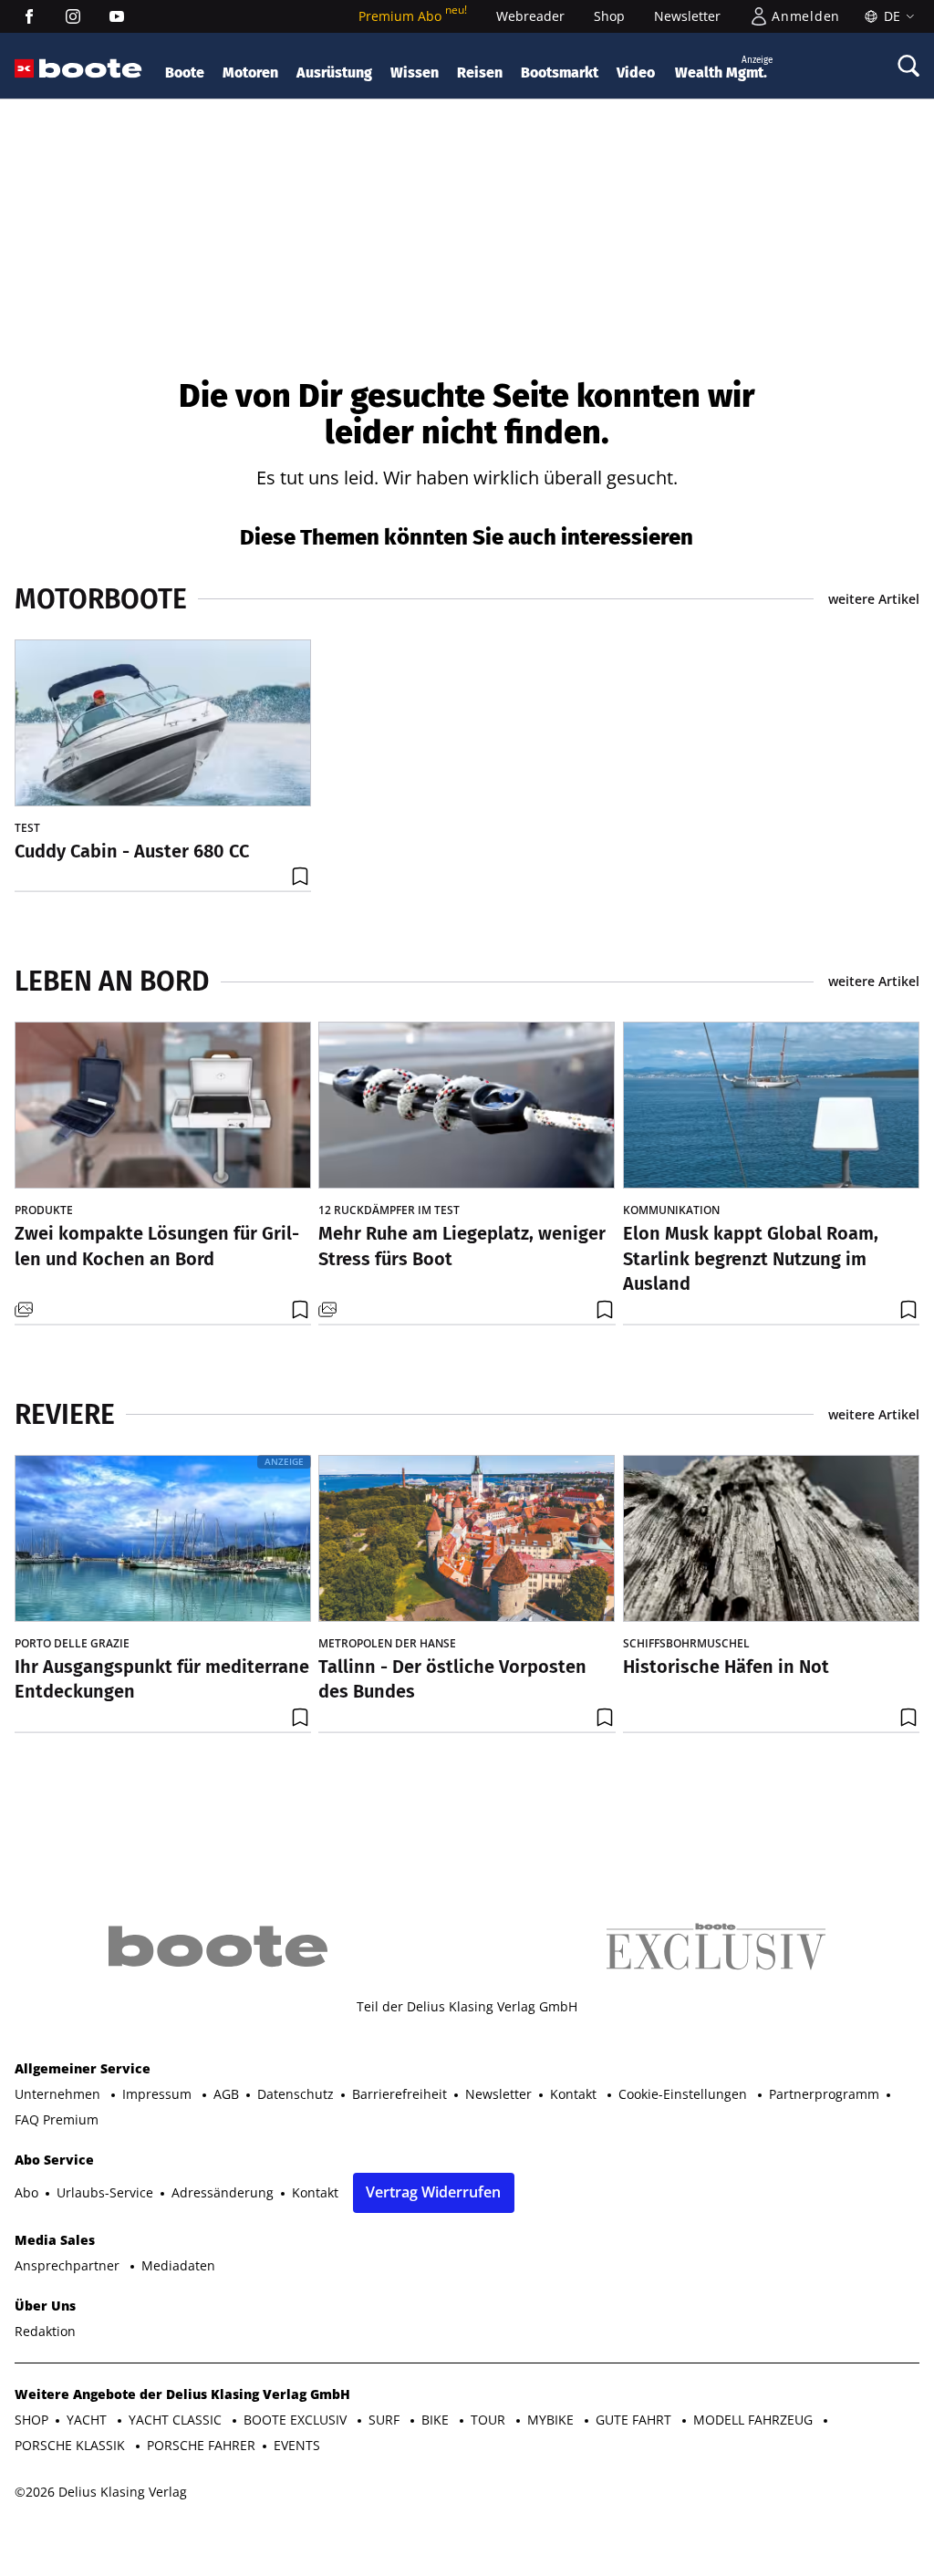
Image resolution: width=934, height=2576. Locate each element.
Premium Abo (413, 16)
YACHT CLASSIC (177, 2420)
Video (636, 73)
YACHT (88, 2420)
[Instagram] (73, 16)
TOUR (490, 2420)
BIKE (437, 2420)
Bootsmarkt (560, 73)
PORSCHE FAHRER (201, 2445)
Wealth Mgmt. (724, 68)
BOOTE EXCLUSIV (297, 2420)
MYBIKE (552, 2420)
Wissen (415, 73)
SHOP (31, 2420)
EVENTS (297, 2445)
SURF (386, 2420)
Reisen (480, 73)
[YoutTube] (117, 16)
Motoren (250, 73)
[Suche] (908, 66)
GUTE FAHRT (635, 2420)
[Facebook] (29, 16)
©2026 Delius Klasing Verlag (101, 2492)
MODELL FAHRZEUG (755, 2420)
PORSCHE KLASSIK (72, 2445)
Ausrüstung (334, 73)
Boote (185, 73)
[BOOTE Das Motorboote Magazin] (91, 69)
